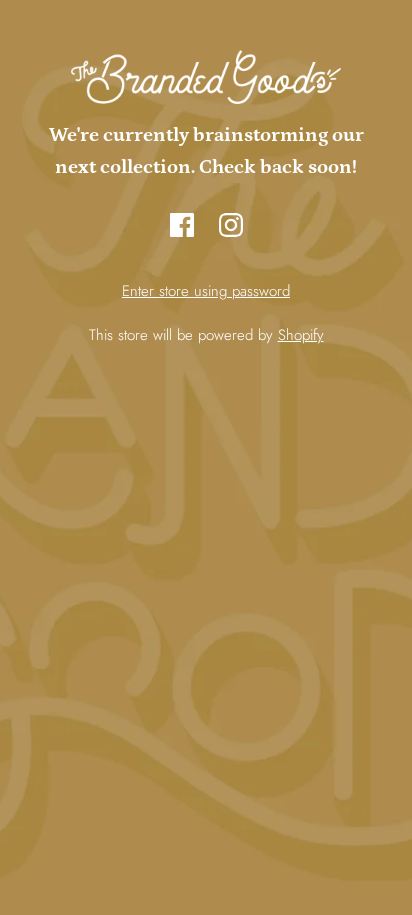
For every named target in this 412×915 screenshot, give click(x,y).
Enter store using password (206, 291)
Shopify (301, 335)
